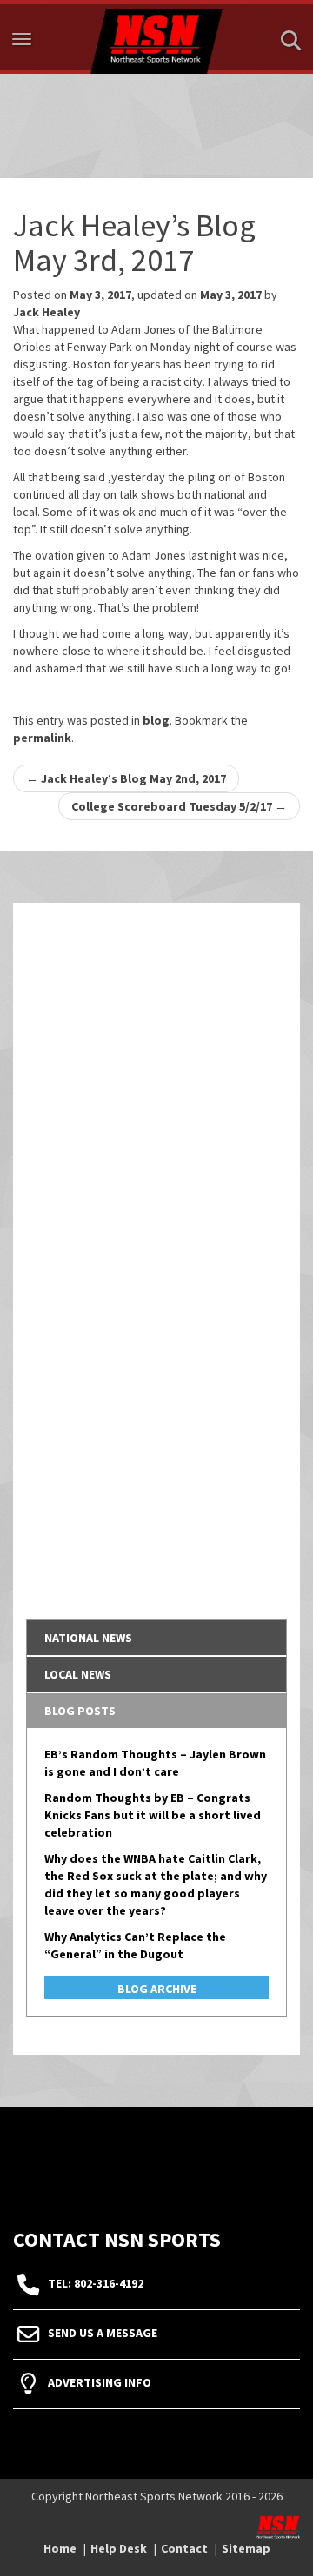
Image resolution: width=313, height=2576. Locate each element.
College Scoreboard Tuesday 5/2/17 (179, 806)
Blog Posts (80, 1711)
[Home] (156, 37)
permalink (42, 738)
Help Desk (119, 2548)
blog (156, 720)
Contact (184, 2548)
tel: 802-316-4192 (96, 2283)
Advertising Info (100, 2382)
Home (60, 2548)
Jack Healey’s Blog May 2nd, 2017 (126, 778)
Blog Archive (157, 1989)
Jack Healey (47, 312)
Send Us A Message (103, 2333)
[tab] (156, 1638)
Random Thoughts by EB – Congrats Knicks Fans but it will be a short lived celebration (153, 1815)
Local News (78, 1674)
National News (88, 1638)
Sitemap (246, 2548)
